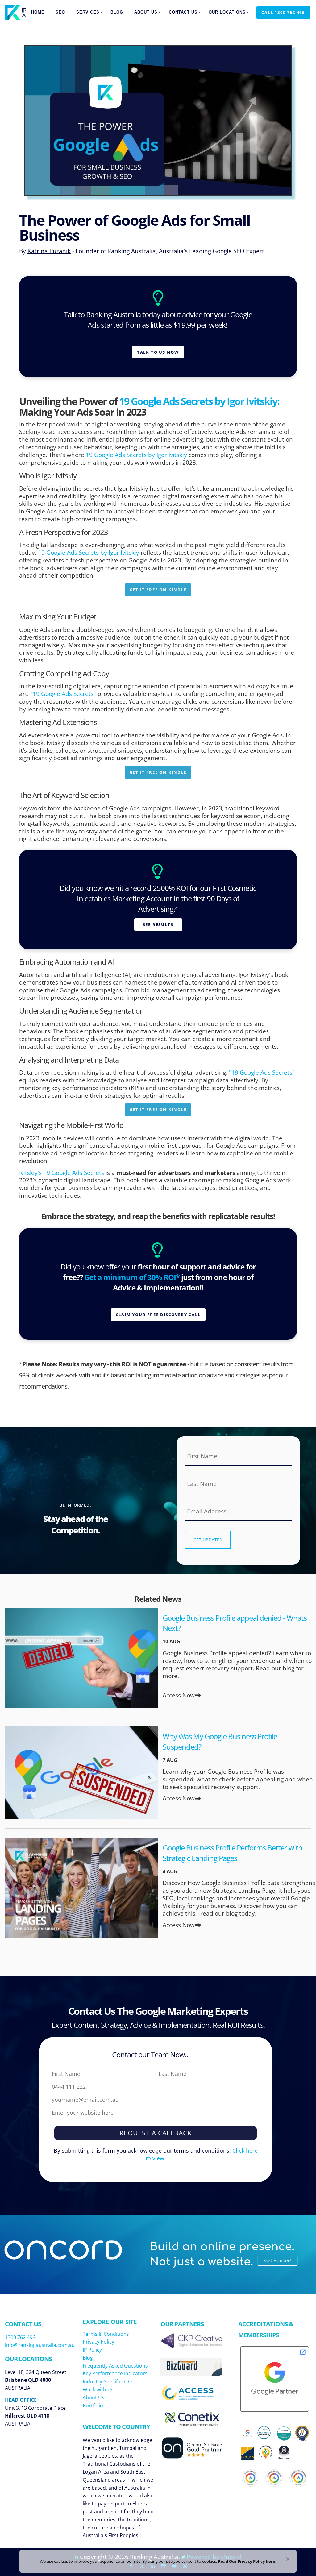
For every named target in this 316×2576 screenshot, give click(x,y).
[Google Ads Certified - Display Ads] (274, 2478)
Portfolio (93, 2405)
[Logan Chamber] (248, 2454)
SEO (60, 12)
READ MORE (81, 1658)
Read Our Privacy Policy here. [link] (247, 2561)
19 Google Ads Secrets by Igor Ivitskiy (137, 455)
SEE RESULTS (158, 922)
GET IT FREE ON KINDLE (158, 587)
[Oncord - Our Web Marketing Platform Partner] (197, 2457)
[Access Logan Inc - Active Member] (191, 2398)
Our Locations (227, 12)
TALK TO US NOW (158, 350)
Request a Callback (156, 2133)
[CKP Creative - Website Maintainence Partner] (191, 2346)
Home (38, 12)
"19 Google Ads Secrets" (63, 694)
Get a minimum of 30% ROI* (132, 1277)
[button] (288, 2559)
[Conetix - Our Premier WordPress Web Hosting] (191, 2424)
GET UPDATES (208, 1540)
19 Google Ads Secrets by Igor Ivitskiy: (199, 401)
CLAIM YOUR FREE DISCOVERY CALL (158, 1312)
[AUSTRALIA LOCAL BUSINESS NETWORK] (266, 2459)
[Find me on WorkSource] (302, 2434)
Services (88, 12)
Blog (117, 12)
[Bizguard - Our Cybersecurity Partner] (191, 2373)
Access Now (179, 1695)
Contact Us (183, 12)
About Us (146, 12)
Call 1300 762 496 (278, 10)
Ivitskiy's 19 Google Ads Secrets (62, 1173)
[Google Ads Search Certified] (298, 2478)
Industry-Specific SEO (107, 2381)
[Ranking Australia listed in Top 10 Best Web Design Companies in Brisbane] (284, 2457)
